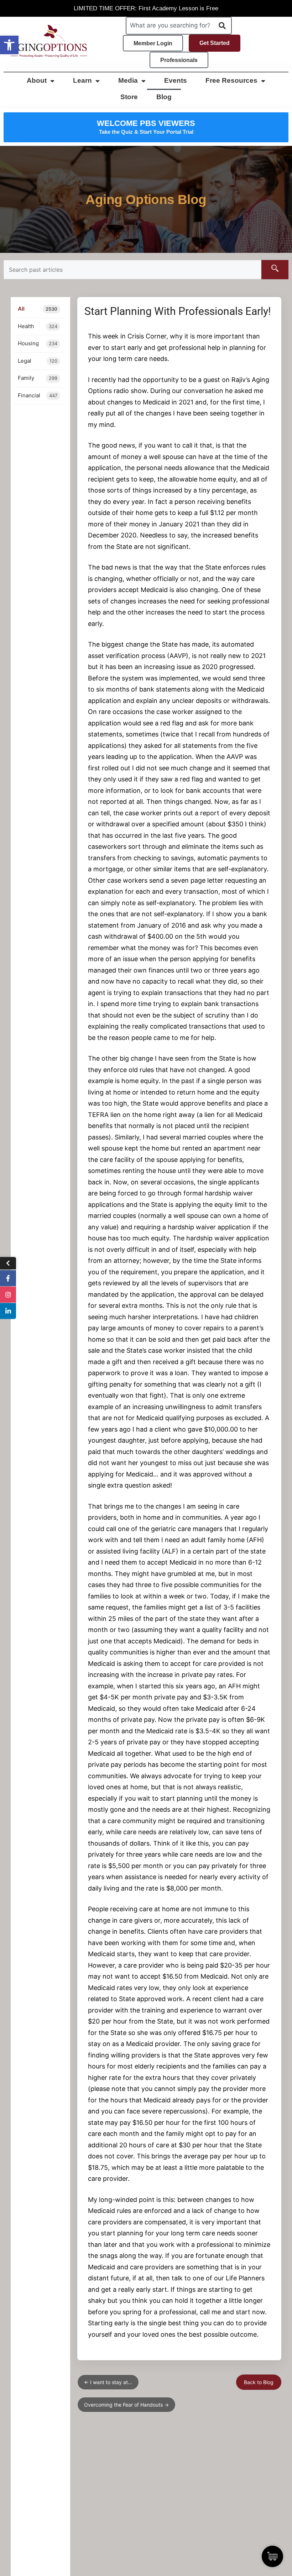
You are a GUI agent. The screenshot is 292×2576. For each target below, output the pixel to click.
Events (176, 80)
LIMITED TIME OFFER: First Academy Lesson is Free (146, 8)
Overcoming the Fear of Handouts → (126, 2405)
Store (129, 97)
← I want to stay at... (108, 2382)
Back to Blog (259, 2382)
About (37, 80)
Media (128, 80)
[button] (9, 45)
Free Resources (231, 80)
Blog (164, 97)
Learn (82, 80)
